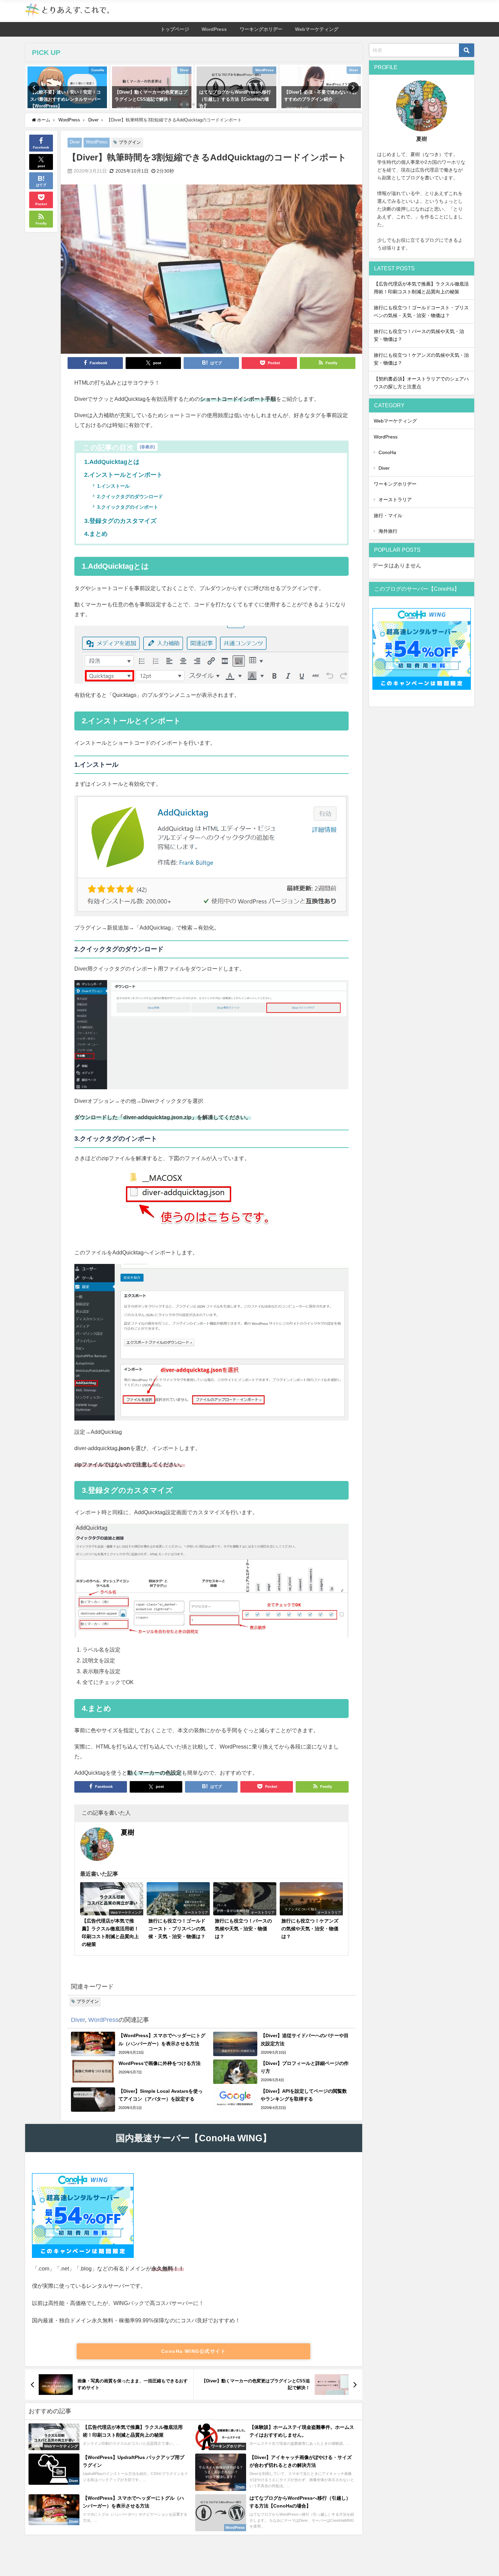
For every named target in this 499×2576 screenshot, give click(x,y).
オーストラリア (395, 500)
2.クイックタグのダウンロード (130, 496)
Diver (75, 142)
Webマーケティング (317, 29)
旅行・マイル (388, 515)
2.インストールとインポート (123, 475)
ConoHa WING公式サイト (193, 2351)
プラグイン (130, 142)
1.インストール (113, 486)
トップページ (175, 29)
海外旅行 (388, 531)
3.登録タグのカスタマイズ (120, 521)
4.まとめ (96, 534)
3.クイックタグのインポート (128, 507)
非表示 (147, 447)
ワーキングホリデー (261, 29)
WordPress (214, 29)
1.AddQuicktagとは (112, 462)
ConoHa (387, 452)
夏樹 (128, 1832)
